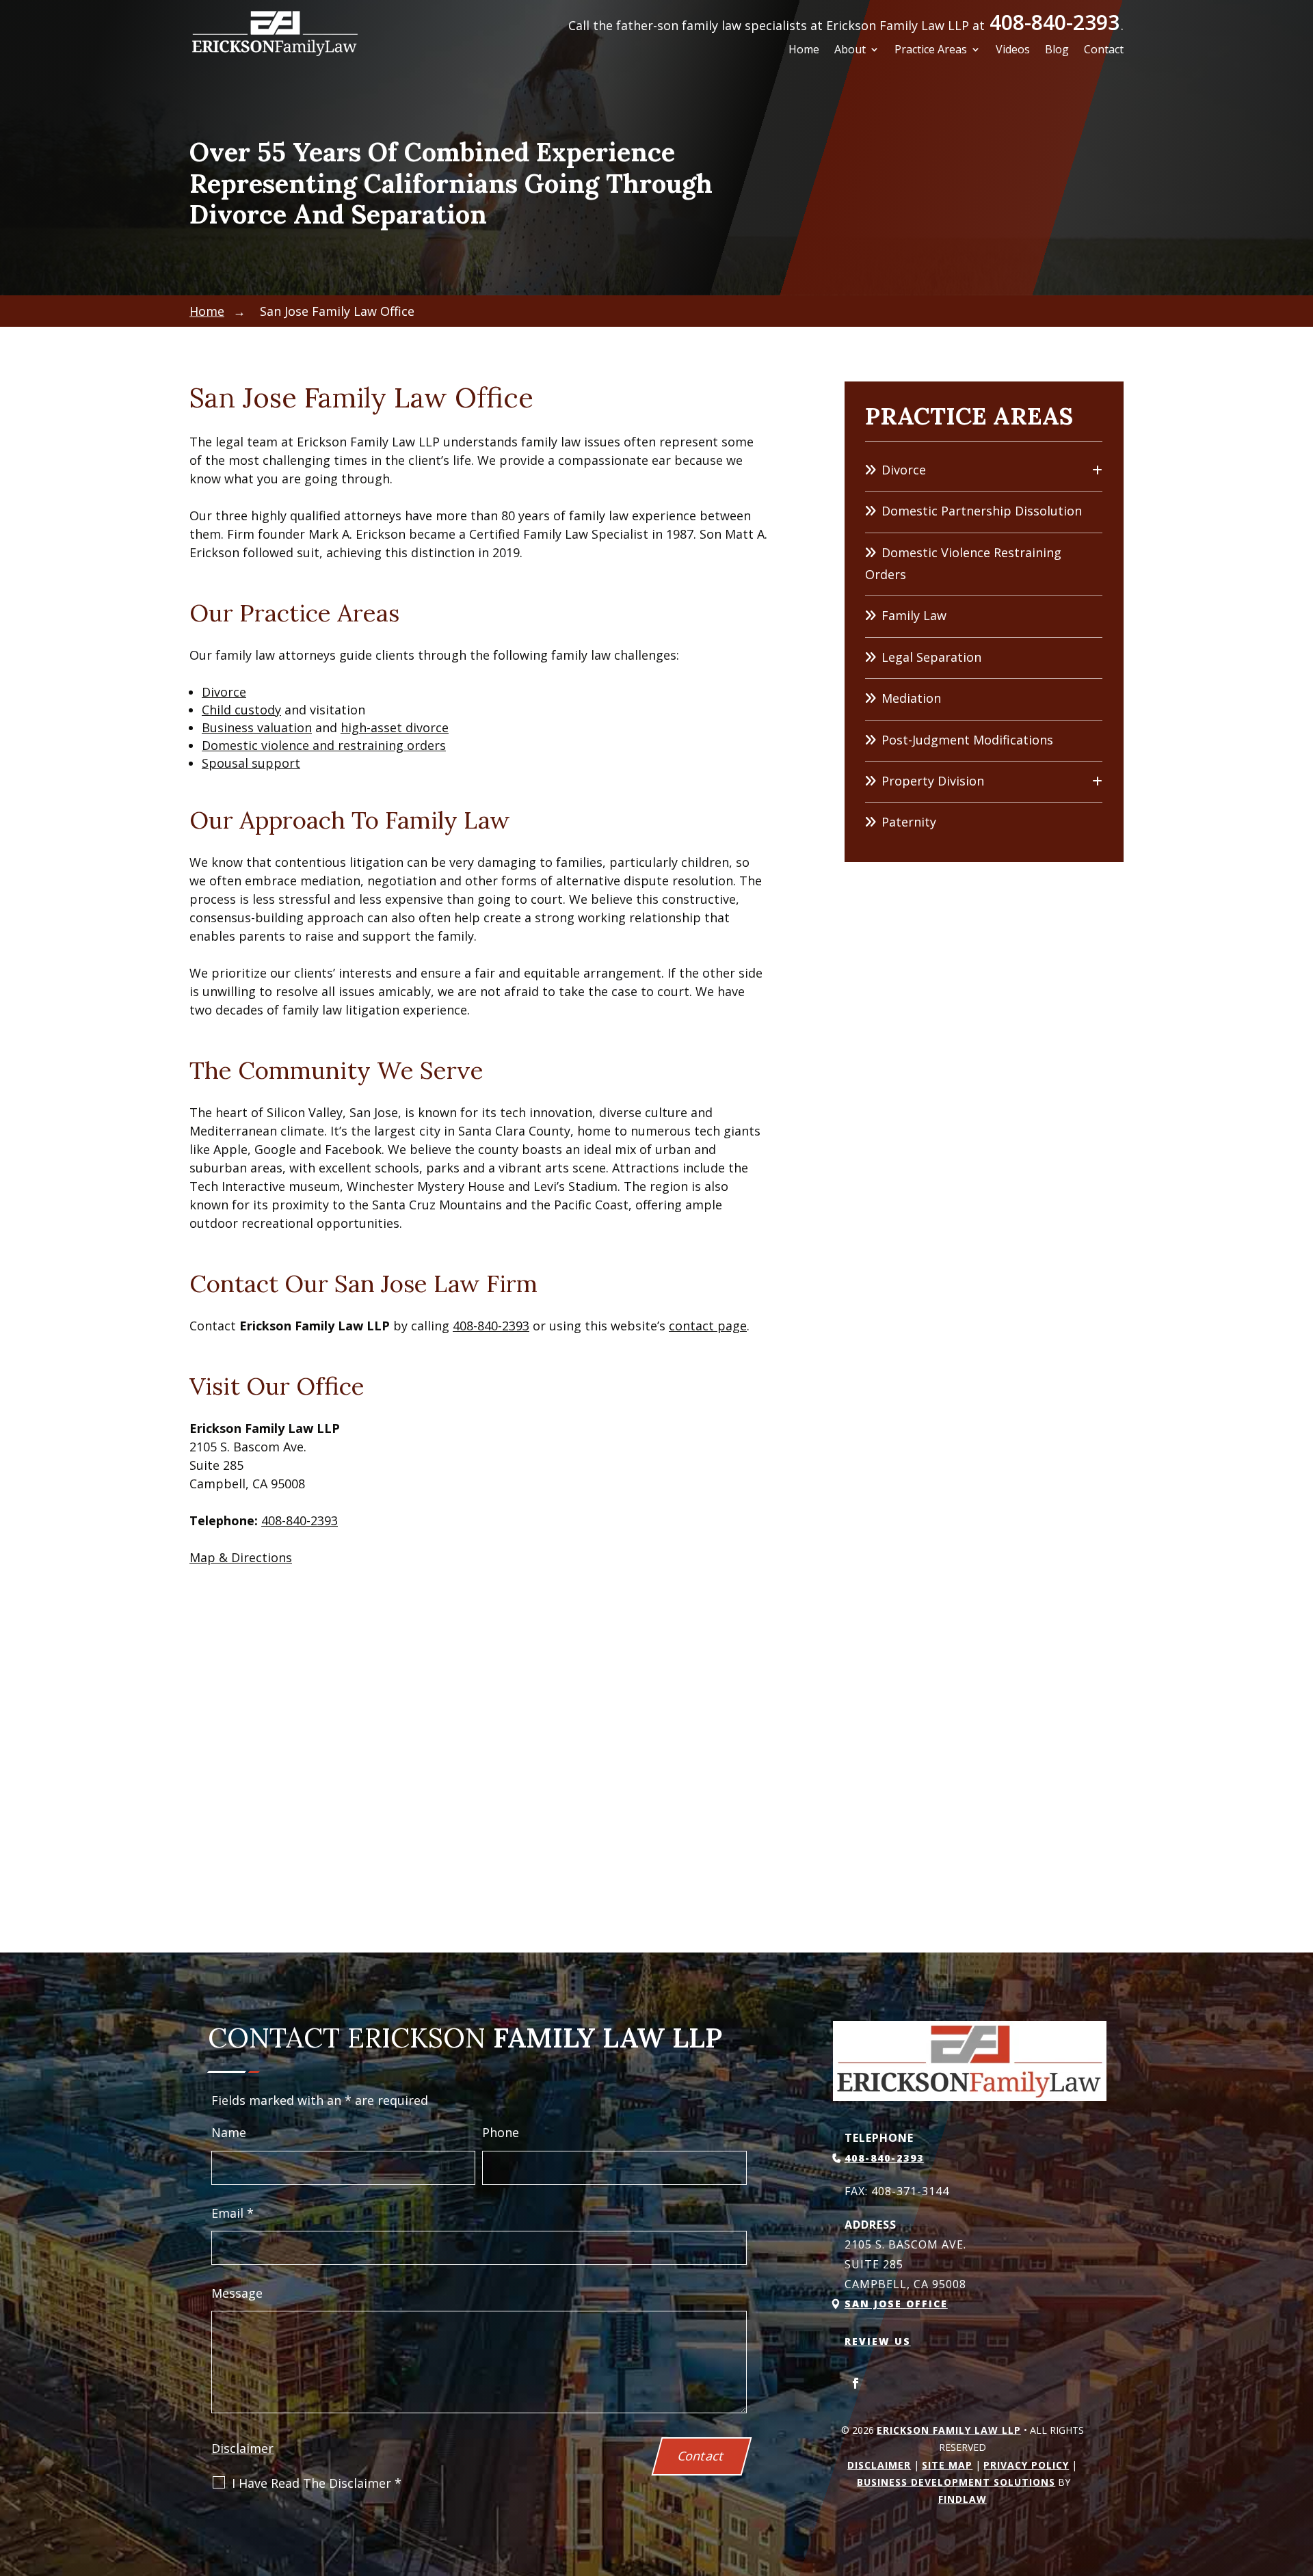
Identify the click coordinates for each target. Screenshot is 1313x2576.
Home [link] (804, 51)
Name (229, 2132)
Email (233, 2213)
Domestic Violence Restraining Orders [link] (963, 563)
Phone (501, 2132)
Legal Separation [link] (931, 657)
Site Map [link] (947, 2465)
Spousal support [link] (251, 763)
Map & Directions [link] (241, 1557)
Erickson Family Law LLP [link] (949, 2430)
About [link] (850, 51)
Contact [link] (1104, 51)
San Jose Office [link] (896, 2304)
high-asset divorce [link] (395, 727)
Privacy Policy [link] (1026, 2465)
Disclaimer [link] (879, 2465)
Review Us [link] (878, 2341)
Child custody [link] (241, 710)
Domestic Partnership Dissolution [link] (982, 511)
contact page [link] (708, 1326)
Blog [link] (1057, 51)
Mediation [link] (911, 698)
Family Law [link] (914, 615)
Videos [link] (1013, 51)
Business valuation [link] (257, 727)
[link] (275, 33)
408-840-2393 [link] (1055, 22)
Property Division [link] (933, 781)
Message (237, 2293)
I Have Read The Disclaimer (317, 2483)
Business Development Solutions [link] (956, 2482)
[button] (856, 2383)
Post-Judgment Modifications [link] (967, 740)
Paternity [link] (909, 822)
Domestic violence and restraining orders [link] (324, 745)
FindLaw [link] (963, 2499)
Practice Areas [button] (931, 51)
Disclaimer (242, 2448)
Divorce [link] (224, 692)
